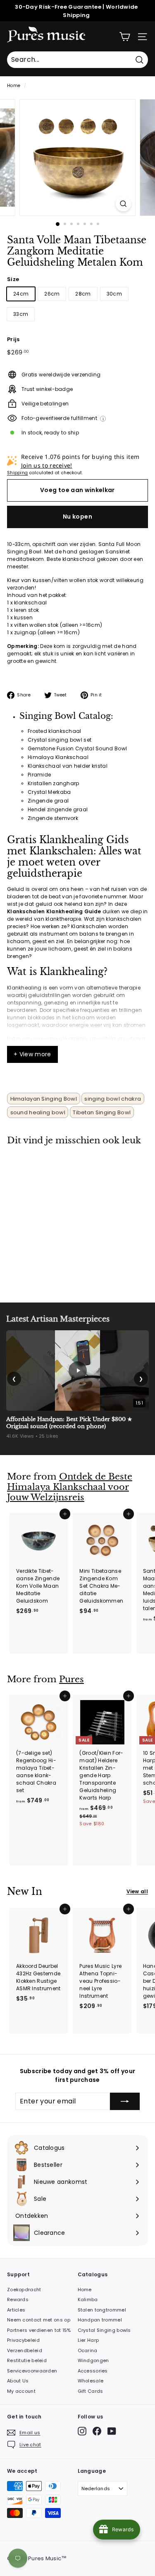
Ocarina (88, 2350)
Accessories (93, 2371)
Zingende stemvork (53, 818)
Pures (72, 1679)
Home (14, 86)
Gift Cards (91, 2391)
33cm (21, 314)
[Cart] (125, 37)
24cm (21, 294)
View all (137, 1891)
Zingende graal (48, 801)
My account (21, 2391)
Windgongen (93, 2360)
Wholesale (91, 2381)
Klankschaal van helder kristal (68, 766)
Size (13, 279)
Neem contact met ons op (39, 2320)
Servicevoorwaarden (32, 2371)
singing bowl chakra (113, 1099)
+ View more (32, 1054)
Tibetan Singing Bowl (102, 1112)
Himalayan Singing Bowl (44, 1099)
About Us (18, 2381)
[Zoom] (123, 204)
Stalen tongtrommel (102, 2310)
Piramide (39, 775)
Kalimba (88, 2299)
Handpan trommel (100, 2320)
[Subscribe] (125, 2101)
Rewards (18, 2299)
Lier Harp (88, 2340)
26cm (52, 294)
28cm (83, 294)
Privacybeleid (23, 2340)
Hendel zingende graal (58, 809)
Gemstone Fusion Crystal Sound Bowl (77, 748)
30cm (114, 294)
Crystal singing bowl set (60, 740)
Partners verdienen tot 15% (39, 2330)
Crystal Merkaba (49, 792)
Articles (16, 2310)
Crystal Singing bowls (104, 2330)
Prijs (13, 339)
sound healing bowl (38, 1112)
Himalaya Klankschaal (58, 757)
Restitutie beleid (27, 2360)
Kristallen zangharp (54, 783)
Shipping (17, 473)
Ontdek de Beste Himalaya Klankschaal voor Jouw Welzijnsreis (70, 1487)
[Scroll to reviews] (77, 273)
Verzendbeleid (25, 2350)
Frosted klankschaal (55, 731)
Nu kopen (77, 517)
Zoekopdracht (24, 2290)
